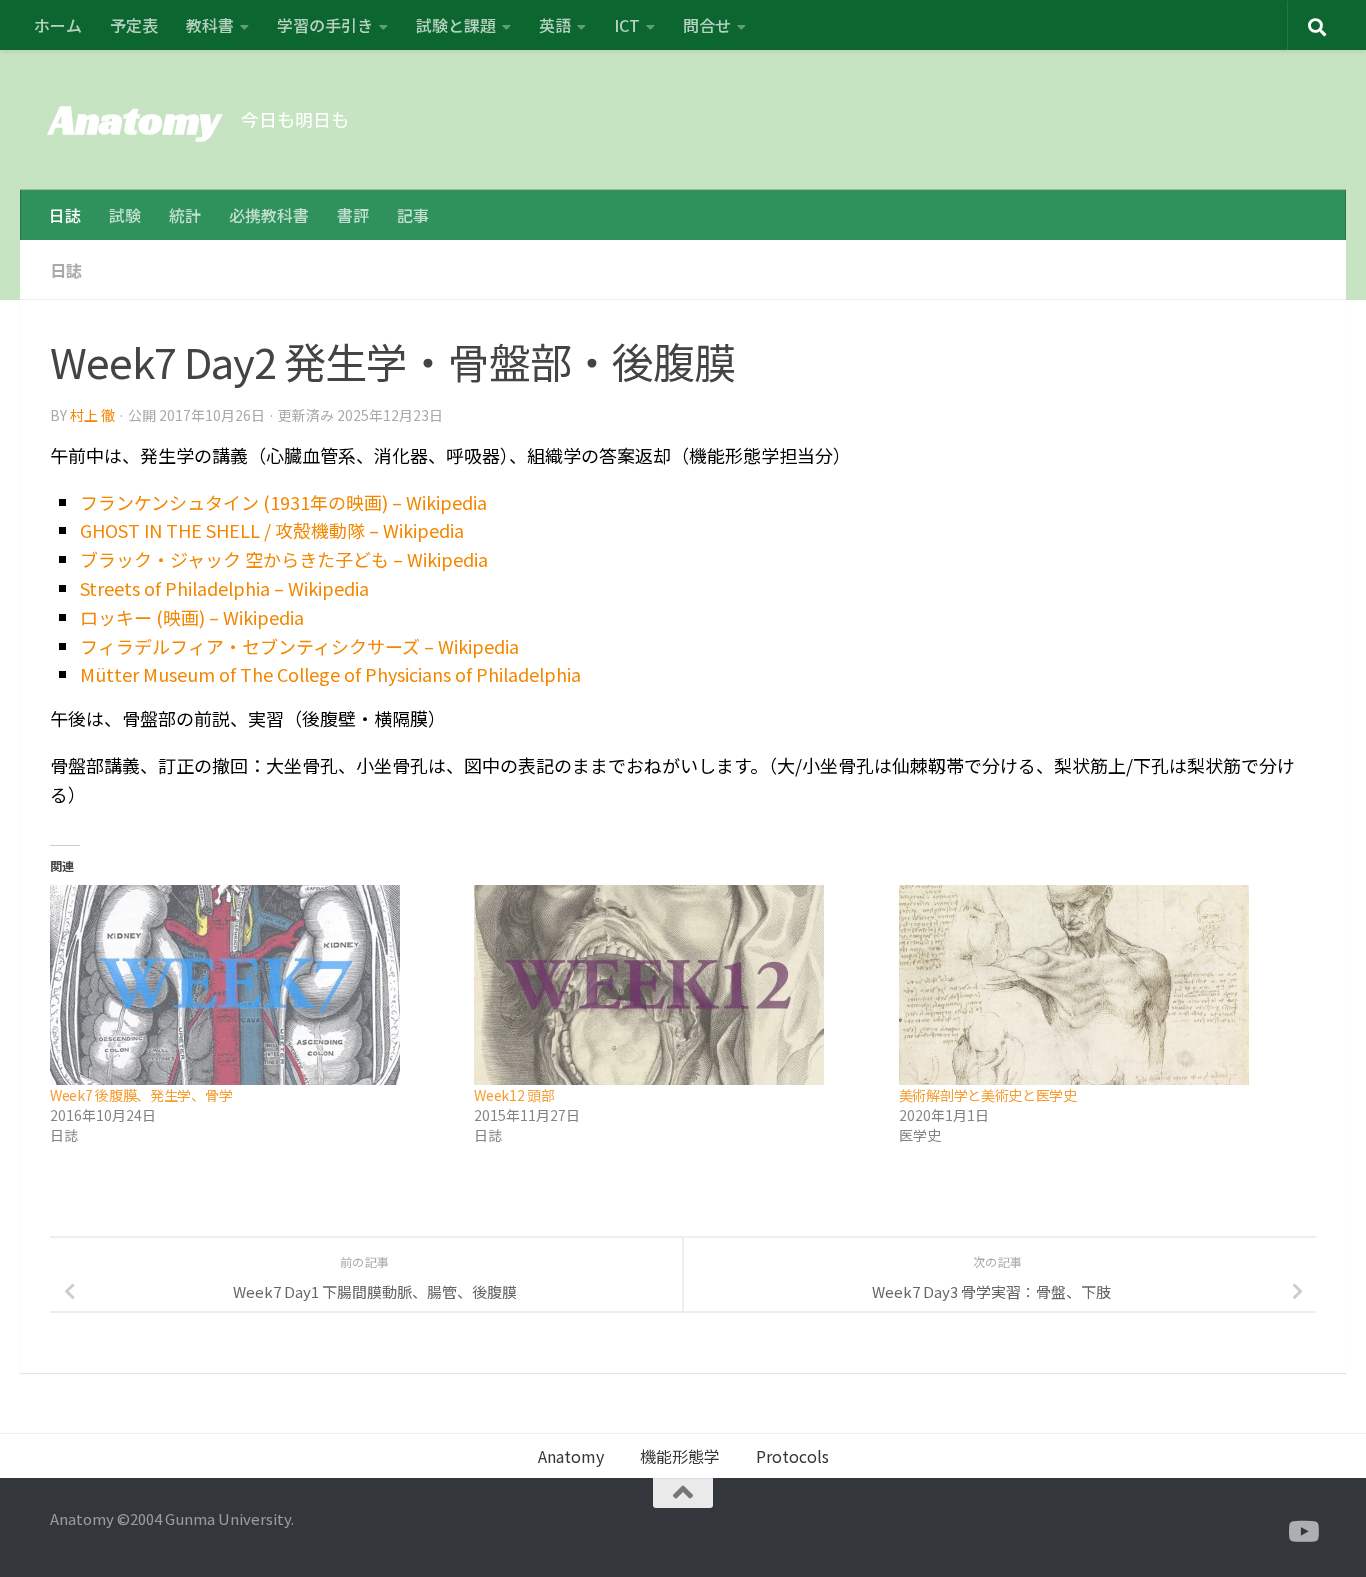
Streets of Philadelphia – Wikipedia (224, 588)
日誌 (65, 215)
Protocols (792, 1456)
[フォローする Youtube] (1302, 1532)
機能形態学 (680, 1456)
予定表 (134, 25)
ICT (627, 25)
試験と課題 (456, 25)
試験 (125, 215)
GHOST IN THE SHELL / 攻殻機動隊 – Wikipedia (272, 530)
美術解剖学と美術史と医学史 (988, 1095)
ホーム (58, 25)
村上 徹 (92, 415)
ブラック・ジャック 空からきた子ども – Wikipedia (284, 559)
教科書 (210, 25)
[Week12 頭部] (676, 985)
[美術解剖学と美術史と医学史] (1101, 985)
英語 (555, 25)
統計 (185, 215)
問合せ (707, 25)
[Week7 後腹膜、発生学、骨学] (252, 985)
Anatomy (135, 119)
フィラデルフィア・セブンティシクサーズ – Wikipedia (299, 646)
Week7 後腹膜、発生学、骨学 (141, 1095)
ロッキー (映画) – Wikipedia (192, 617)
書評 (353, 215)
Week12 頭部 (514, 1095)
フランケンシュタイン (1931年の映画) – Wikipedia (283, 502)
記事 (413, 215)
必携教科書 (269, 215)
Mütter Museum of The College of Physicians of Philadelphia (330, 674)
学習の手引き (325, 25)
